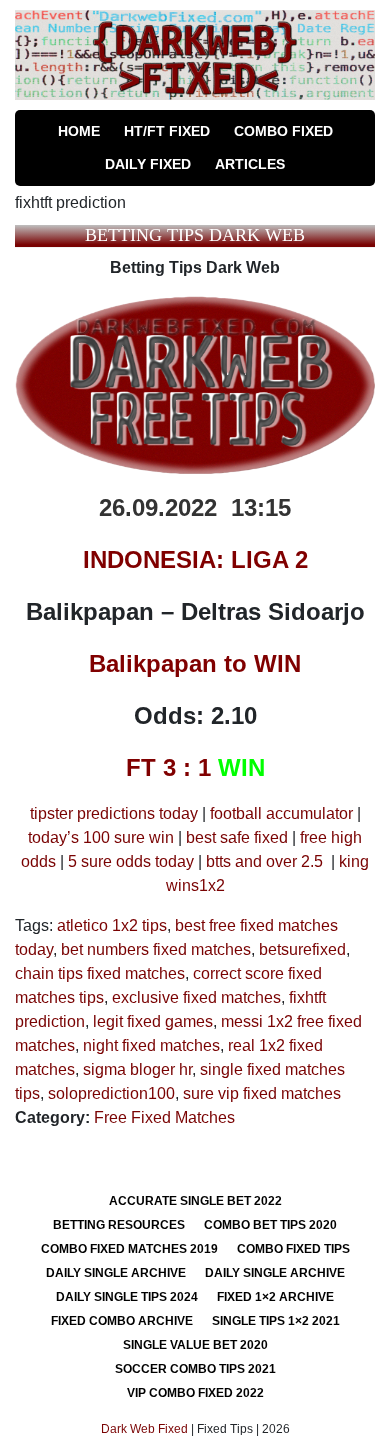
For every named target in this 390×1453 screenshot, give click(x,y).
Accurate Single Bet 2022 (195, 1201)
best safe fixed (237, 837)
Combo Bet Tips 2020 (270, 1225)
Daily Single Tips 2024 (127, 1297)
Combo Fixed (283, 131)
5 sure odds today (131, 861)
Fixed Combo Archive (122, 1321)
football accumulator (281, 813)
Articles (250, 164)
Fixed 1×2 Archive (275, 1297)
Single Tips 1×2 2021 (276, 1321)
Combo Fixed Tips (293, 1249)
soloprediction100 (111, 1093)
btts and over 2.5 (264, 861)
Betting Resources (119, 1225)
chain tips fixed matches (100, 973)
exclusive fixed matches (196, 997)
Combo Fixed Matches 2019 (129, 1249)
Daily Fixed (148, 164)
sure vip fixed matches (262, 1093)
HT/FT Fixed (167, 131)
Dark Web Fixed (144, 1429)
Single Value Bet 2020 (195, 1345)
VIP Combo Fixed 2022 (195, 1393)
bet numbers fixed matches (156, 949)
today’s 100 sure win (101, 837)
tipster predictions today (114, 813)
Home (79, 131)
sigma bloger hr (137, 1069)
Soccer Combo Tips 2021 (195, 1369)
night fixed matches (151, 1045)
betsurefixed (302, 949)
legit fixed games (153, 1021)
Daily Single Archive (116, 1273)
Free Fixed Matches (164, 1117)
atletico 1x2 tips (112, 925)
